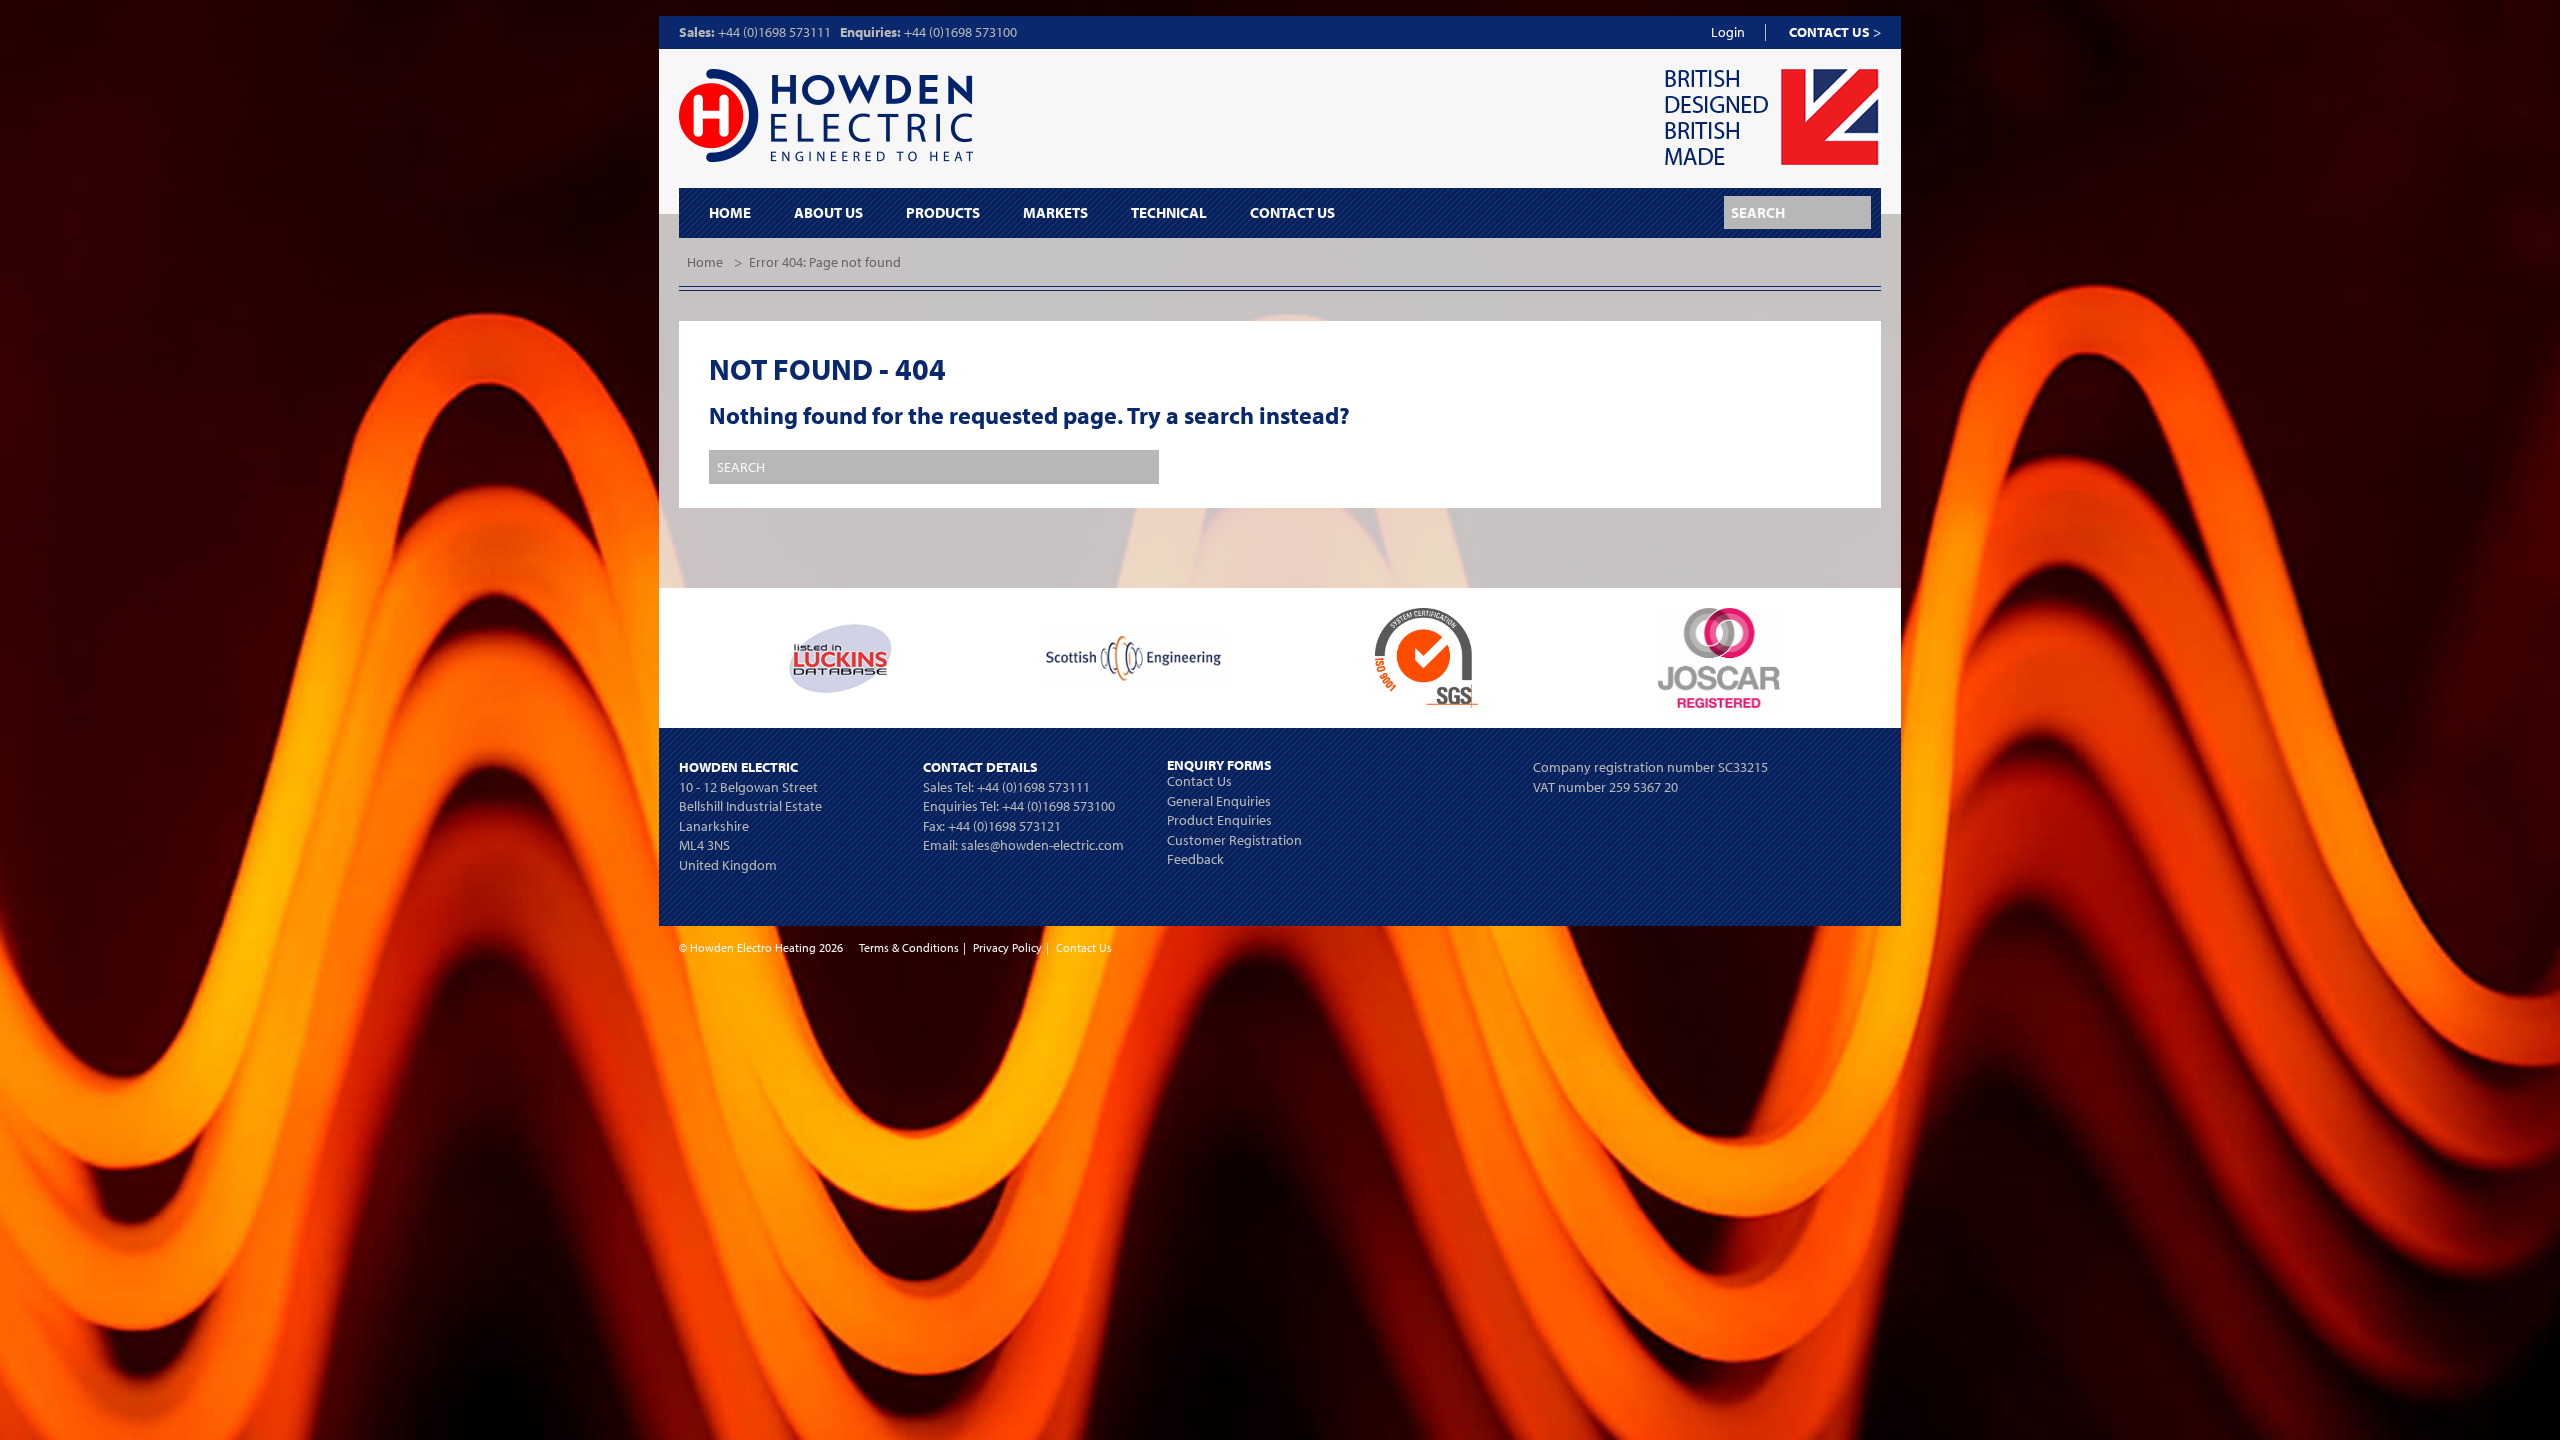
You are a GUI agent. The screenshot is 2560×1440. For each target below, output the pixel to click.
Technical (1169, 213)
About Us (828, 213)
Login (1728, 32)
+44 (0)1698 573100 (960, 32)
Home (730, 213)
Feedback (1195, 859)
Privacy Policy (1007, 947)
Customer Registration (1234, 840)
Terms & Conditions (909, 947)
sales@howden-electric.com (1042, 845)
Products (943, 213)
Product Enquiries (1219, 820)
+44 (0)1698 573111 (774, 32)
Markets (1055, 213)
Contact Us (1292, 213)
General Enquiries (1219, 801)
